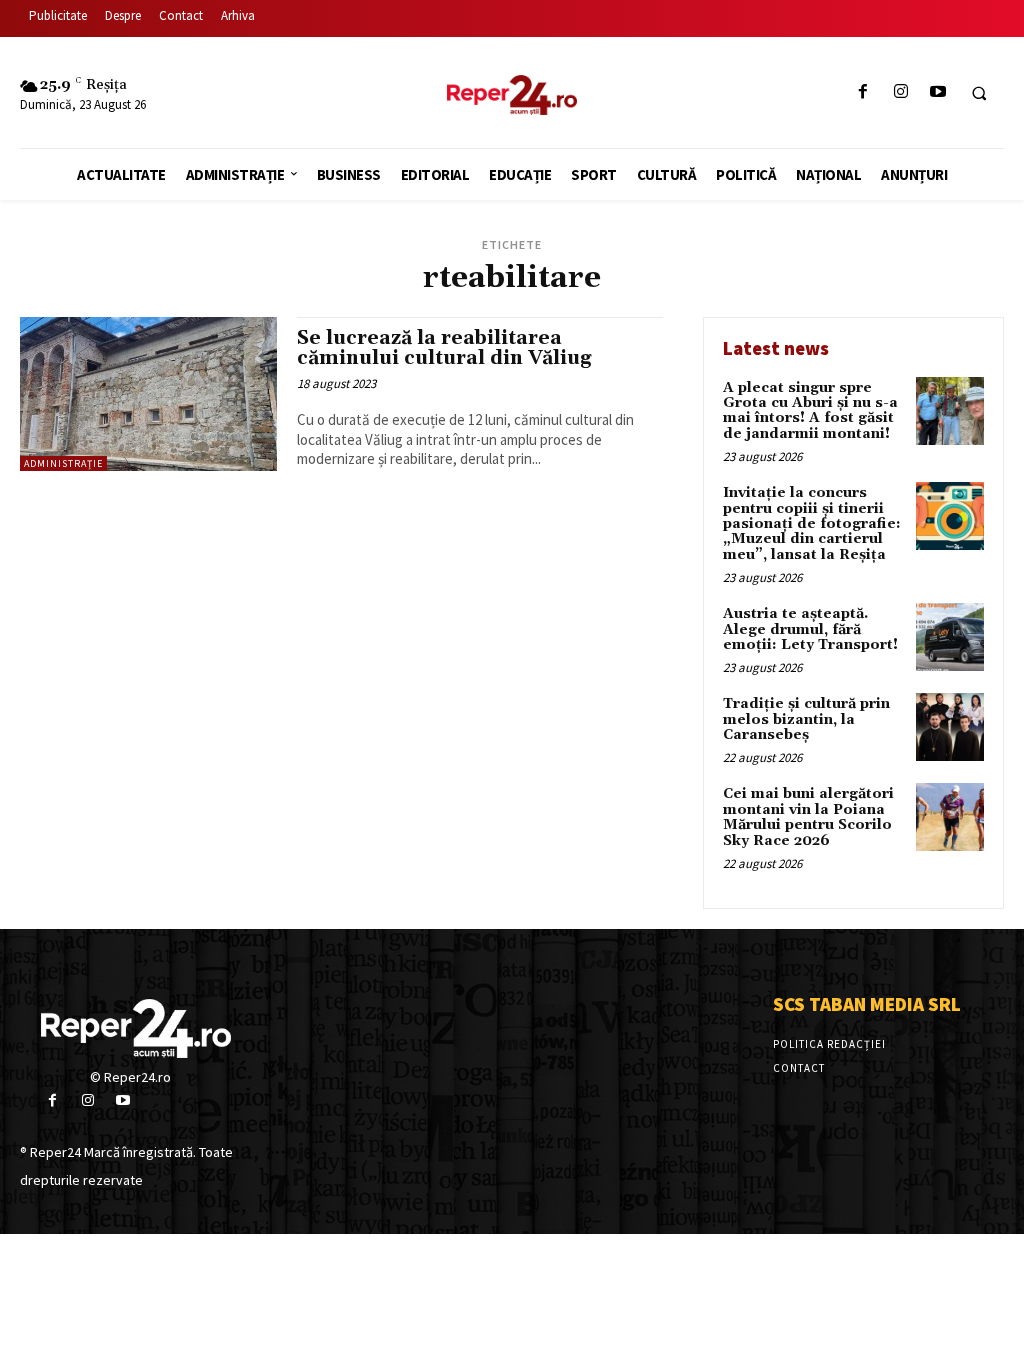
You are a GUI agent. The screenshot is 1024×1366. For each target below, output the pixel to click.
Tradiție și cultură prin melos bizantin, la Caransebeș (806, 719)
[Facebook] (863, 92)
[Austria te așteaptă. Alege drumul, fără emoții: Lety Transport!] (950, 637)
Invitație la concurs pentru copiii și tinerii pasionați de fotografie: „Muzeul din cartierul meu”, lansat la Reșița (812, 524)
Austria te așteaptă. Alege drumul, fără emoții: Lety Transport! (810, 629)
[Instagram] (900, 92)
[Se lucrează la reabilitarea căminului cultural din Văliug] (148, 394)
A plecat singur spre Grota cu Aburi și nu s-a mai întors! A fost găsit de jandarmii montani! (810, 411)
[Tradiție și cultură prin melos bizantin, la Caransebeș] (950, 727)
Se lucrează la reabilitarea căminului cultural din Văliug (444, 348)
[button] (979, 93)
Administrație (63, 463)
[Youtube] (937, 92)
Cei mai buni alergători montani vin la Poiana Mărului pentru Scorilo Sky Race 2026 (808, 817)
